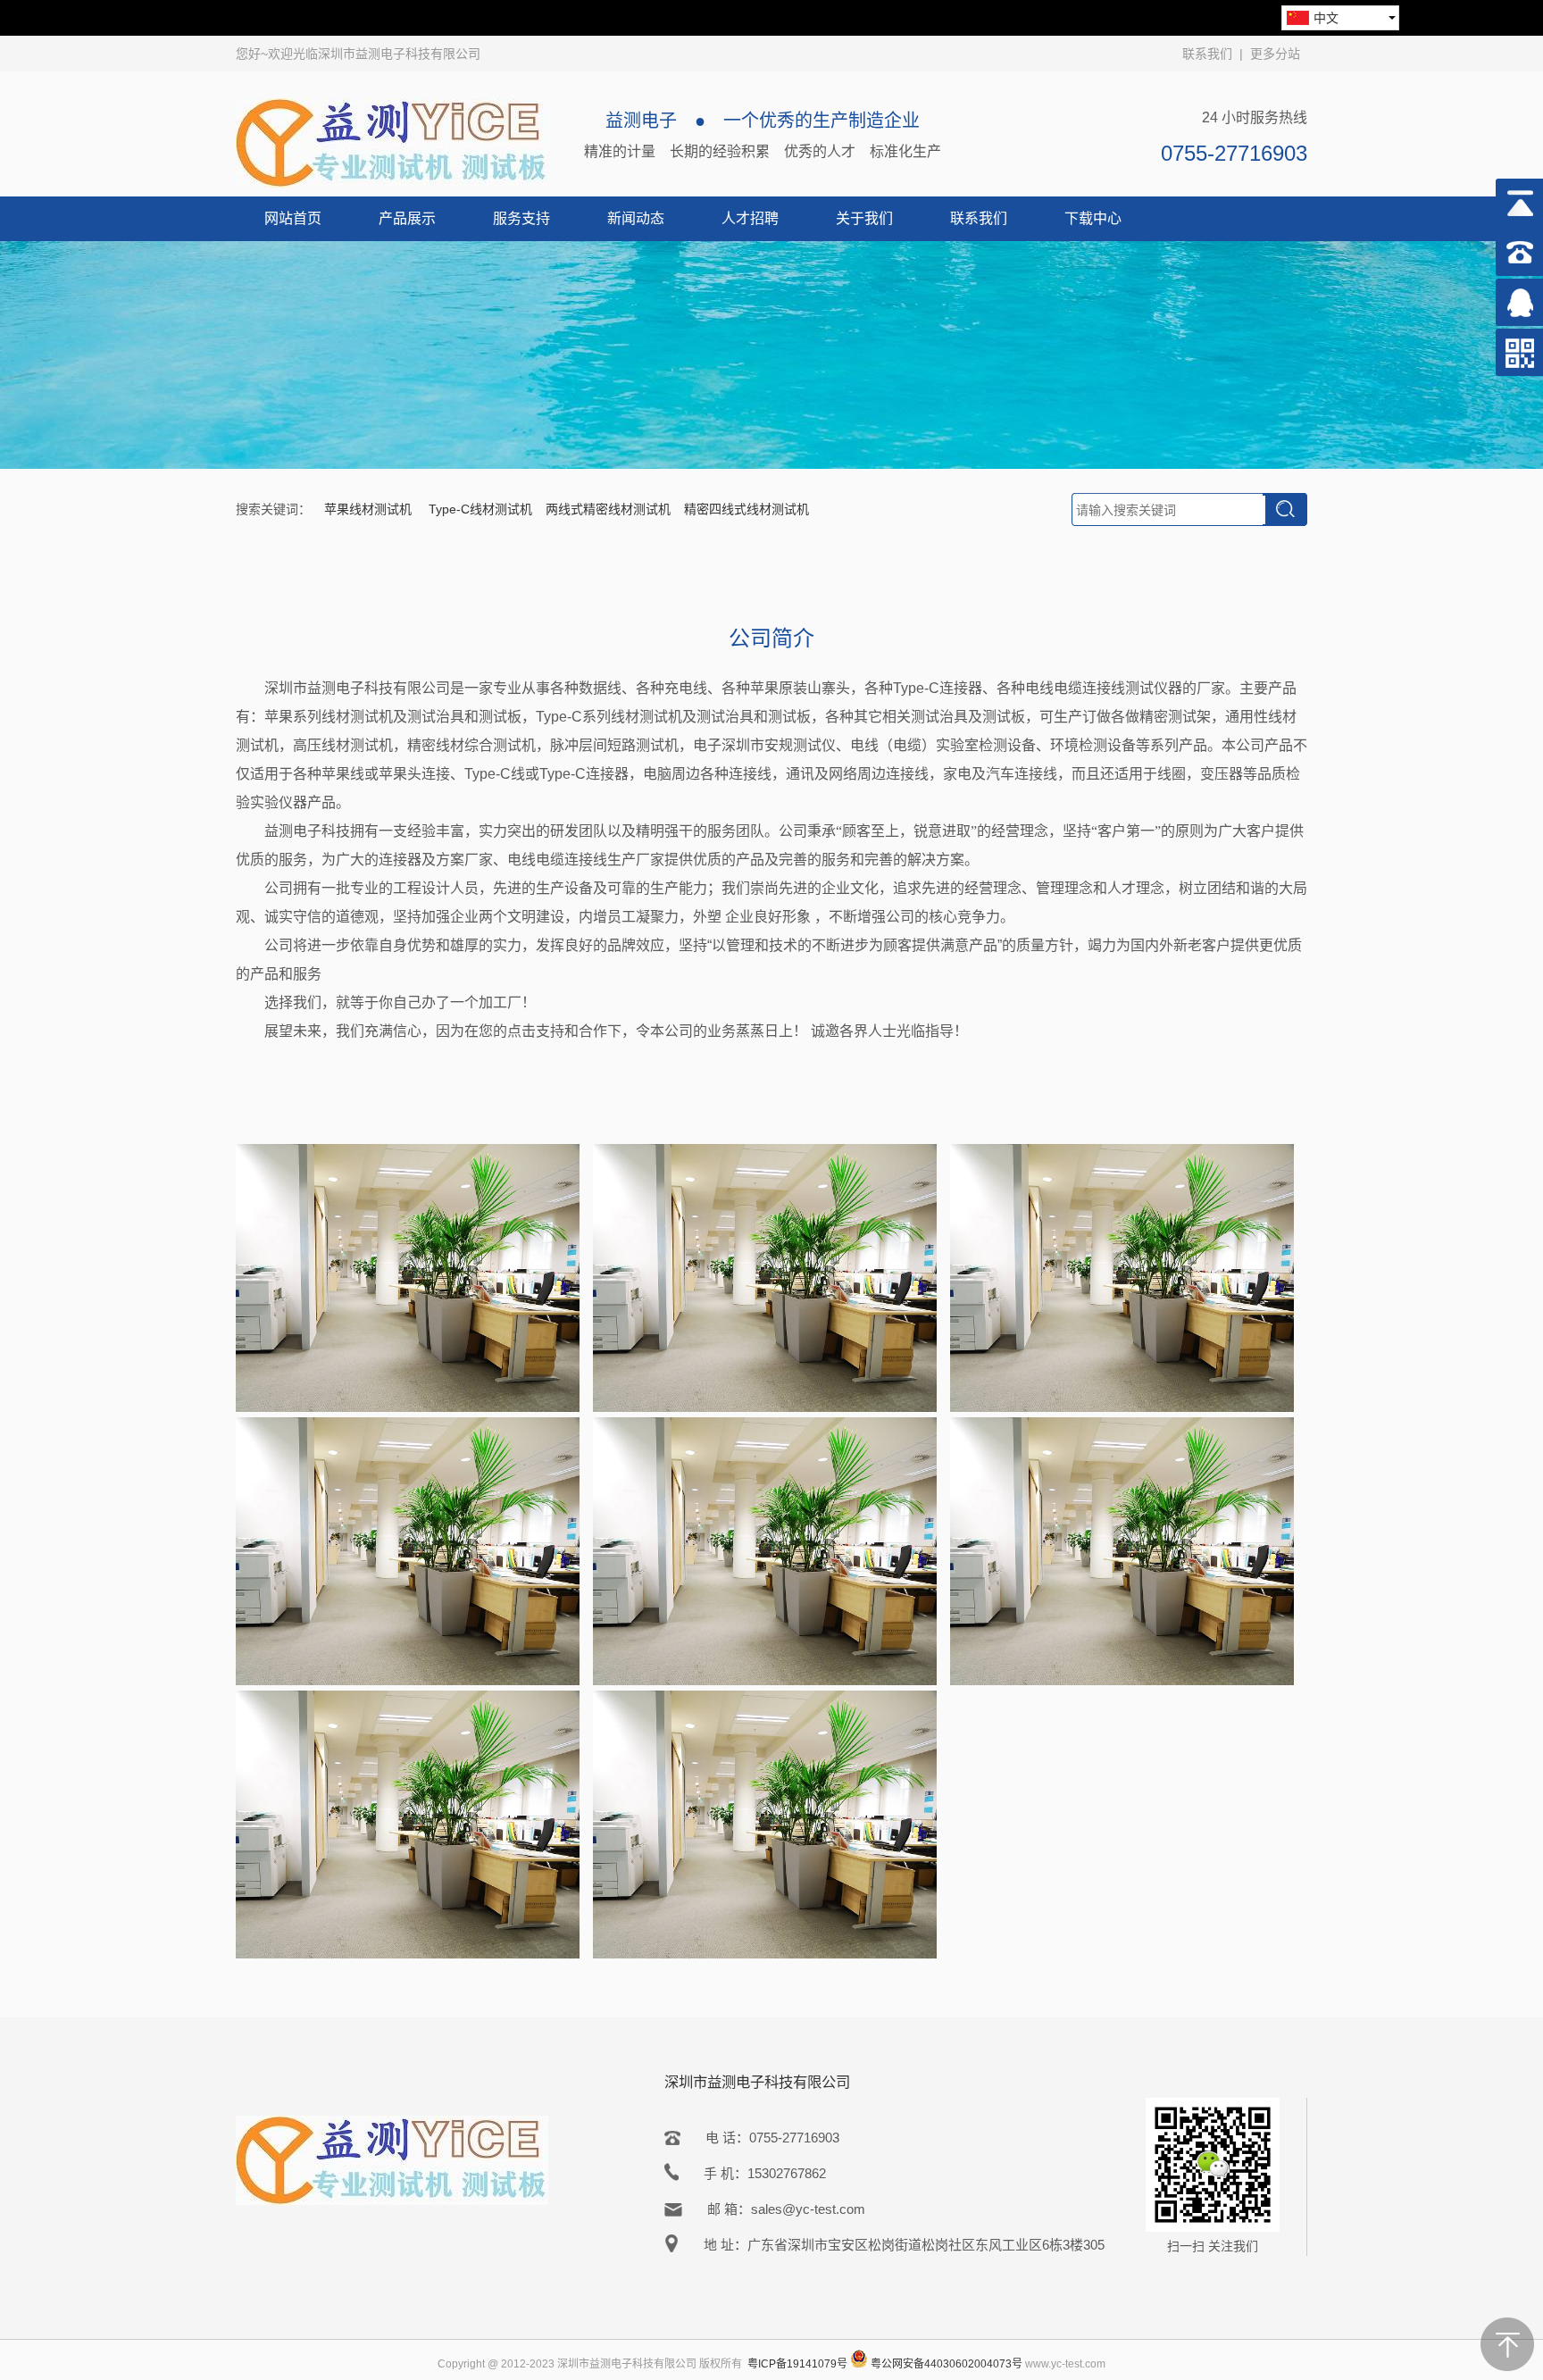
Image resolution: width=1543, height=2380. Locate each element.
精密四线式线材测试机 (746, 509)
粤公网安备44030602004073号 (947, 2364)
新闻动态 (636, 218)
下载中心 (1093, 218)
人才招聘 (750, 218)
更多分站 (1275, 54)
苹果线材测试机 (370, 509)
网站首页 (293, 218)
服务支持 (521, 218)
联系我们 (1207, 54)
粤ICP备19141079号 (797, 2364)
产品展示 (407, 218)
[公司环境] (408, 1407)
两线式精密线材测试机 (608, 509)
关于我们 (864, 218)
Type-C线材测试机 (480, 509)
